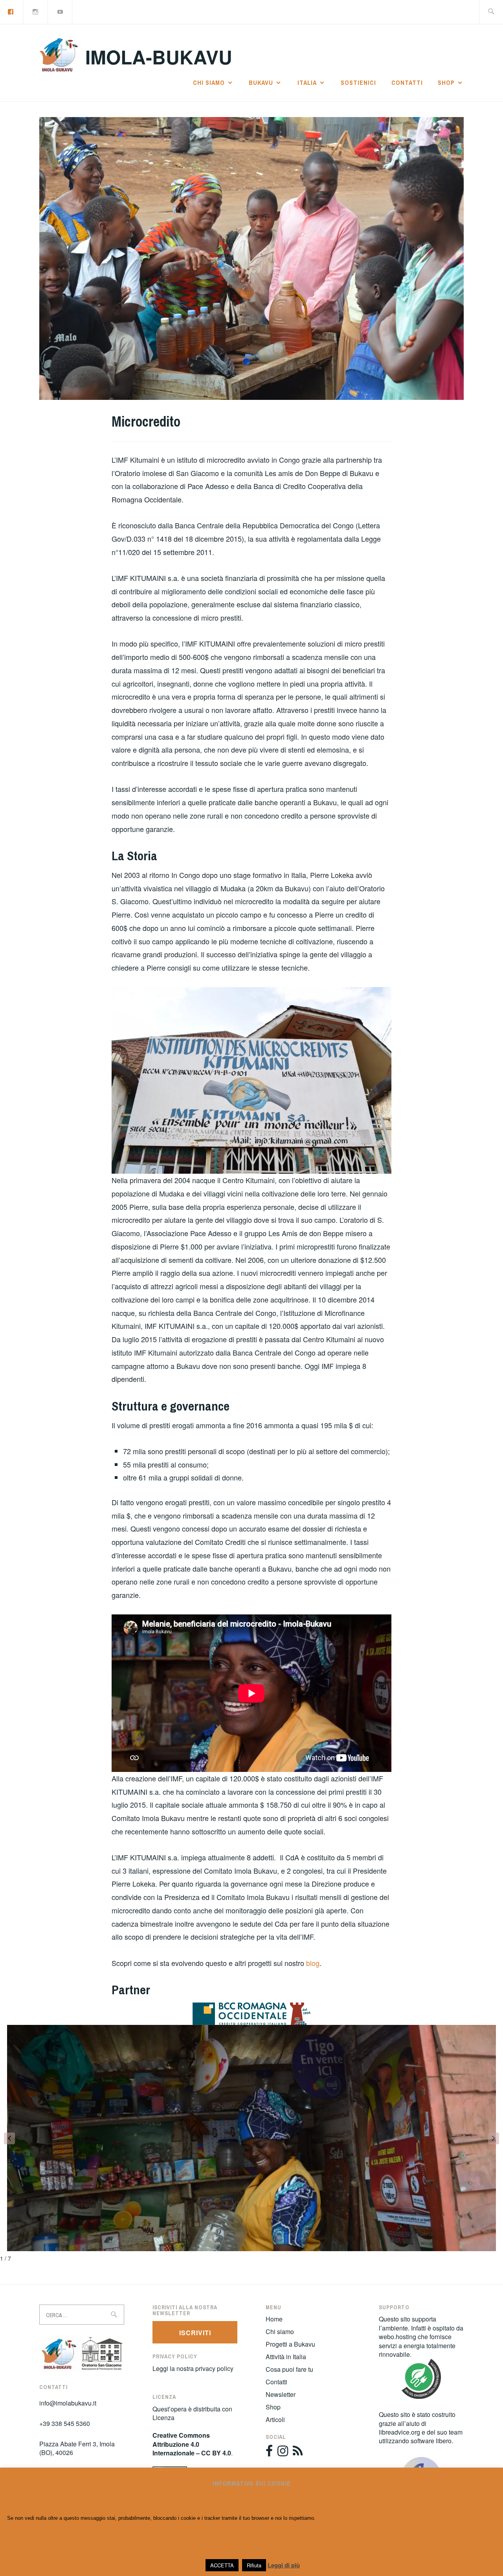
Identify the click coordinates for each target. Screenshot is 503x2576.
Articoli (275, 2419)
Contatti (407, 82)
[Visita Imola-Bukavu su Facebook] (269, 2453)
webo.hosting (397, 2337)
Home (274, 2319)
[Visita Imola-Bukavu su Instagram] (283, 2453)
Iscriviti (195, 2333)
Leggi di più (284, 2565)
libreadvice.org (399, 2432)
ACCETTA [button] (222, 2565)
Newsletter (281, 2394)
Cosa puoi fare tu (289, 2369)
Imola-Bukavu (159, 57)
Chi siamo (209, 82)
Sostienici (358, 82)
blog (313, 1963)
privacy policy (214, 2368)
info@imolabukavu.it (68, 2403)
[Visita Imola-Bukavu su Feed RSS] (298, 2453)
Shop (446, 82)
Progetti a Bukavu (290, 2344)
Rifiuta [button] (254, 2565)
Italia (307, 82)
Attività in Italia (286, 2357)
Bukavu (261, 82)
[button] (9, 2138)
